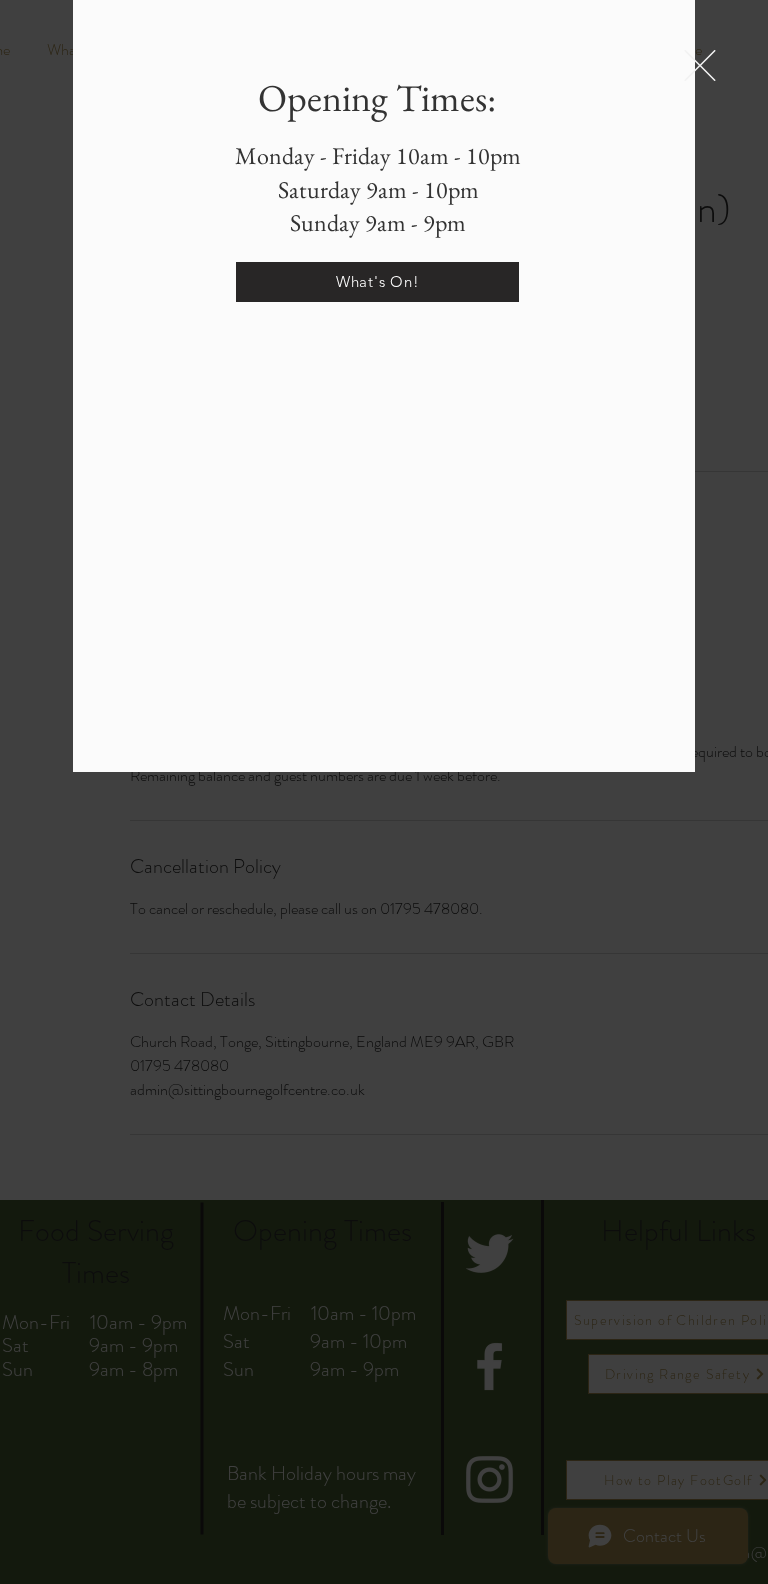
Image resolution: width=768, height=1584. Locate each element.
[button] (700, 65)
